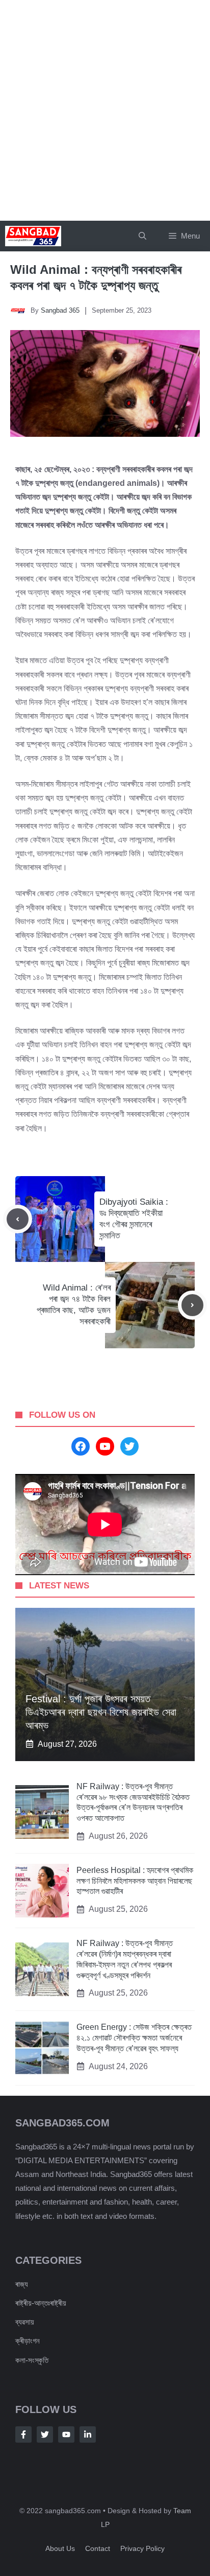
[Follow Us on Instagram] (66, 2434)
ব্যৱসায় (25, 2322)
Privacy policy (142, 2548)
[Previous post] (18, 1219)
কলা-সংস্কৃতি (32, 2360)
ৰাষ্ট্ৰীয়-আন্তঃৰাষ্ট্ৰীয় (41, 2303)
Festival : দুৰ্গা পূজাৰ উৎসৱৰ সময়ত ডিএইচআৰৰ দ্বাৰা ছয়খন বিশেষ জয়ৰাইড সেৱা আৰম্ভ (101, 1712)
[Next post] (192, 1305)
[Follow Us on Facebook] (23, 2434)
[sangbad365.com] (33, 236)
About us (60, 2548)
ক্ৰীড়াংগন (28, 2341)
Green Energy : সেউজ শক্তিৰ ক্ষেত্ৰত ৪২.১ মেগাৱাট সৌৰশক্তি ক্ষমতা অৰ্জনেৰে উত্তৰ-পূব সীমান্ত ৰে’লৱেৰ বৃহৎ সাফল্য (134, 2038)
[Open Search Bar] (142, 236)
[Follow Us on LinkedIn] (88, 2434)
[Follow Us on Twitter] (45, 2434)
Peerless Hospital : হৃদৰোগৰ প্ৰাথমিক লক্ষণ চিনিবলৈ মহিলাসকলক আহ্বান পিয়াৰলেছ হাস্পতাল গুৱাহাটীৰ (135, 1881)
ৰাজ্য (22, 2284)
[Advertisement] (105, 110)
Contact (98, 2548)
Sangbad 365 (60, 310)
